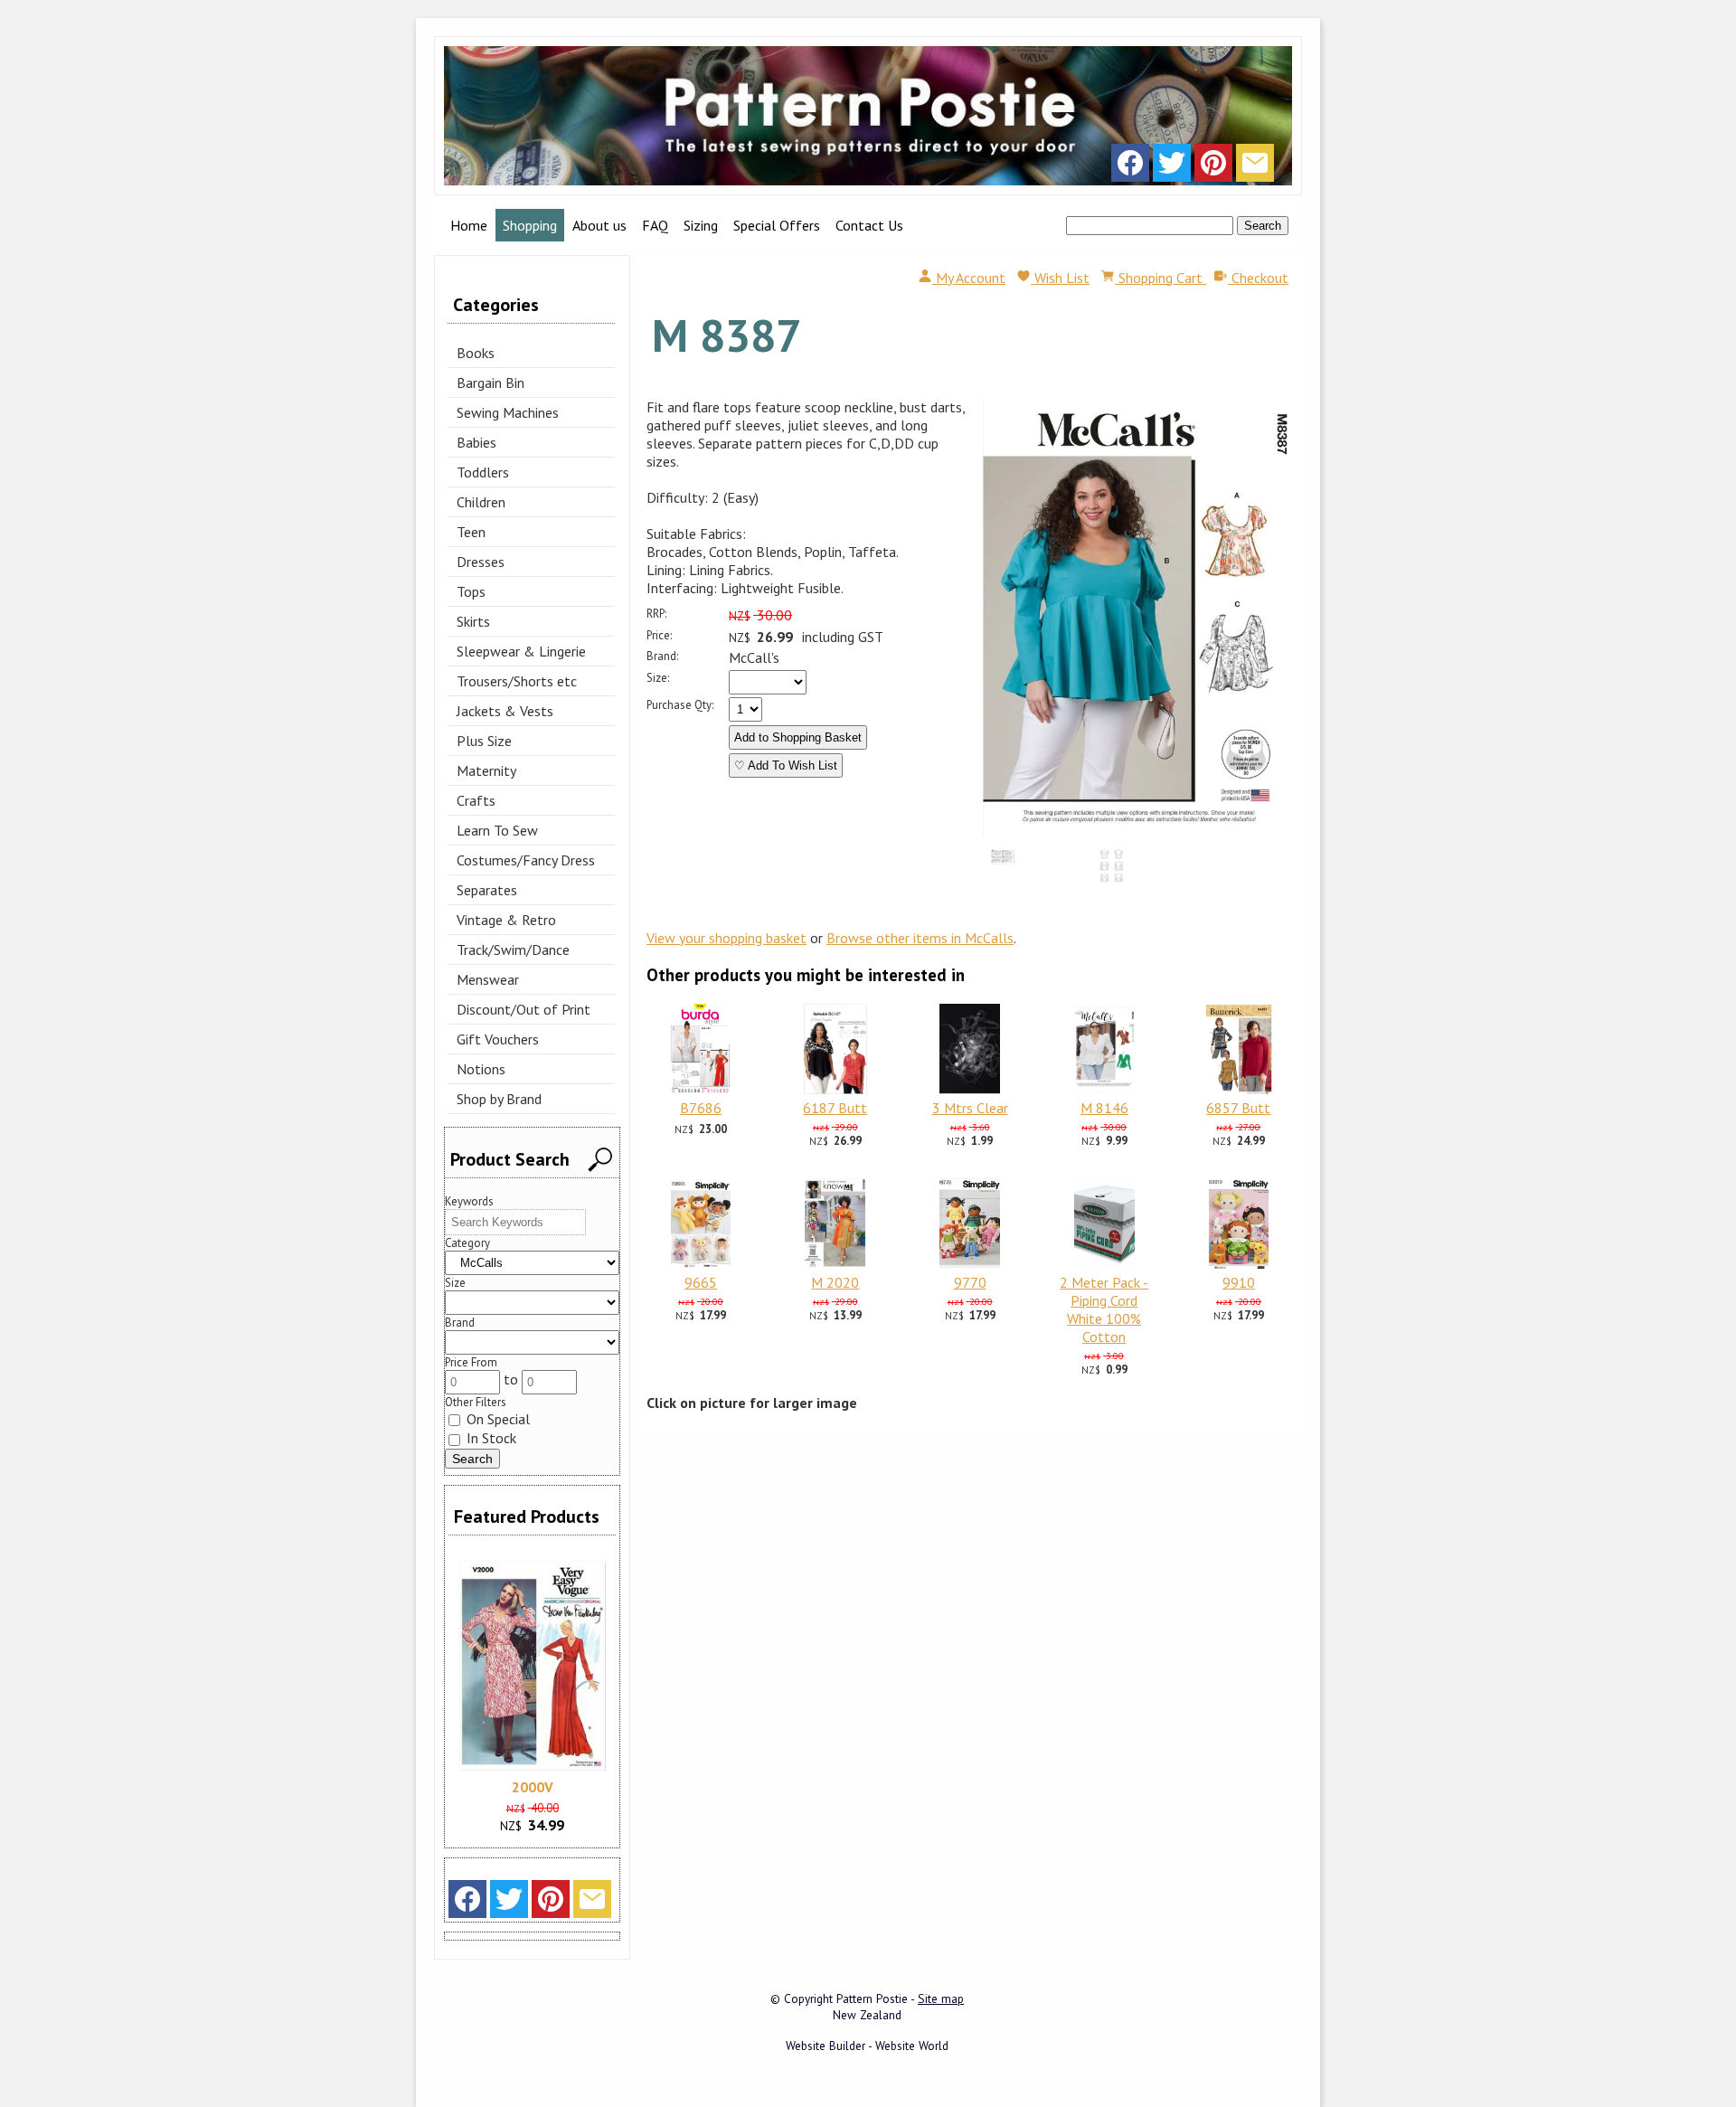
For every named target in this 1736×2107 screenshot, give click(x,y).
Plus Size (484, 741)
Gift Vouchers (498, 1039)
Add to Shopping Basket (798, 737)
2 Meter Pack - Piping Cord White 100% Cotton (1104, 1309)
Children (481, 502)
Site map (941, 1998)
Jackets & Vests (505, 711)
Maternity (486, 770)
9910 (1239, 1282)
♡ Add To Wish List (786, 765)
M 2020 (835, 1282)
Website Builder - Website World (867, 2046)
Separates (487, 890)
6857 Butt (1238, 1108)
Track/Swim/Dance (513, 950)
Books (476, 353)
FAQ (655, 225)
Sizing (701, 225)
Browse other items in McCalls (920, 938)
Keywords (469, 1201)
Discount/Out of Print (524, 1009)
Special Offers (777, 225)
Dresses (481, 562)
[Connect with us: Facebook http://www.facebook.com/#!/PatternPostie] (1130, 167)
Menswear (488, 979)
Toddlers (483, 472)
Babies (476, 442)
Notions (481, 1069)
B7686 (701, 1108)
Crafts (476, 800)
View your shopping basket (726, 938)
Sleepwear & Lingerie (521, 651)
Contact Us (869, 225)
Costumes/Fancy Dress (526, 860)
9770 (970, 1282)
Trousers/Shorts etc (517, 681)
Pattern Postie (872, 1998)
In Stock (490, 1438)
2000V (533, 1787)
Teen (471, 532)
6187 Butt (835, 1108)
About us (599, 225)
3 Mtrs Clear (970, 1108)
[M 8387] (1138, 831)
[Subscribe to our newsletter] (1255, 167)
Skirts (473, 621)
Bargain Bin (491, 383)
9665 (701, 1282)
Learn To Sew (497, 830)
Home (469, 225)
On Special (496, 1419)
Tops (471, 591)
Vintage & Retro (506, 920)
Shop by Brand (499, 1099)
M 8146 (1104, 1108)
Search (1263, 226)
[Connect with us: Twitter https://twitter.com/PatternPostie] (1172, 167)
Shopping (530, 225)
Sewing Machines (508, 412)
